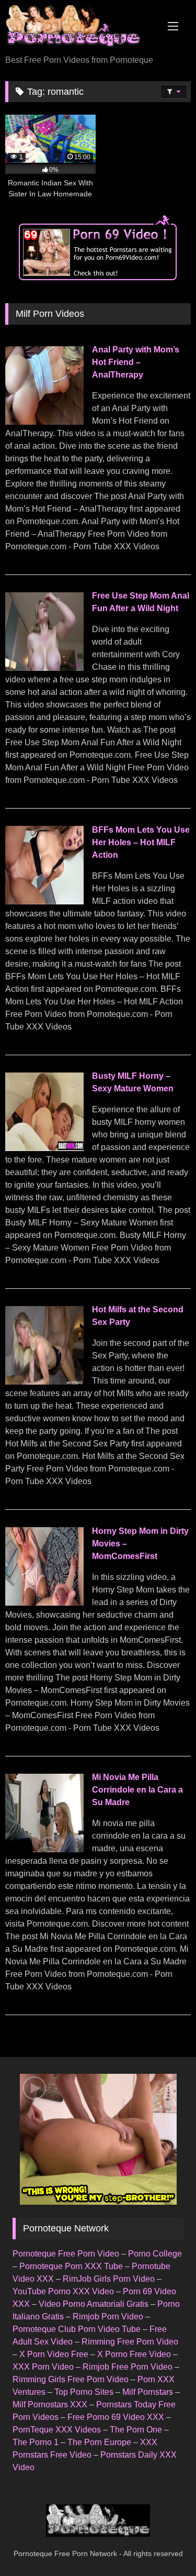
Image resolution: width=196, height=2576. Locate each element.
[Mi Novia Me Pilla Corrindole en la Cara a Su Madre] (44, 1849)
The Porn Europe (99, 2442)
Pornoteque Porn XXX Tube (71, 2266)
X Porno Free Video (134, 2354)
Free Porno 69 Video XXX (116, 2417)
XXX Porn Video (43, 2367)
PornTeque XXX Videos (57, 2430)
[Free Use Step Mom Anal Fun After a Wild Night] (44, 668)
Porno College (155, 2254)
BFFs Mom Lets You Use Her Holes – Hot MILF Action (141, 842)
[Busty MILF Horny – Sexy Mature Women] (44, 1148)
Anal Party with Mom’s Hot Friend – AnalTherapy (136, 362)
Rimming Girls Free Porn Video (71, 2379)
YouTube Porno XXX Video (63, 2291)
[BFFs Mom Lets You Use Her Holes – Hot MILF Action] (44, 902)
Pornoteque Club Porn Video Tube (77, 2329)
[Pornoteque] (80, 28)
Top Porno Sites (84, 2392)
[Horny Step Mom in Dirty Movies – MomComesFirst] (44, 1603)
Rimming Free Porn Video (130, 2342)
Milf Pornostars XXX (50, 2404)
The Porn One (136, 2430)
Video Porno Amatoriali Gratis (94, 2304)
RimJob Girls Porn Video (109, 2279)
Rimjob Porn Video (108, 2317)
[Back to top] (164, 2545)
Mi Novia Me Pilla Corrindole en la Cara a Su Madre (137, 1790)
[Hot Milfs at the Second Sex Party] (44, 1382)
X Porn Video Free (54, 2354)
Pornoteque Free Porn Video (66, 2254)
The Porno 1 (36, 2442)
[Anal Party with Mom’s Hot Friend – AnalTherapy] (44, 422)
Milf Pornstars (148, 2392)
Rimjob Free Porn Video (128, 2367)
